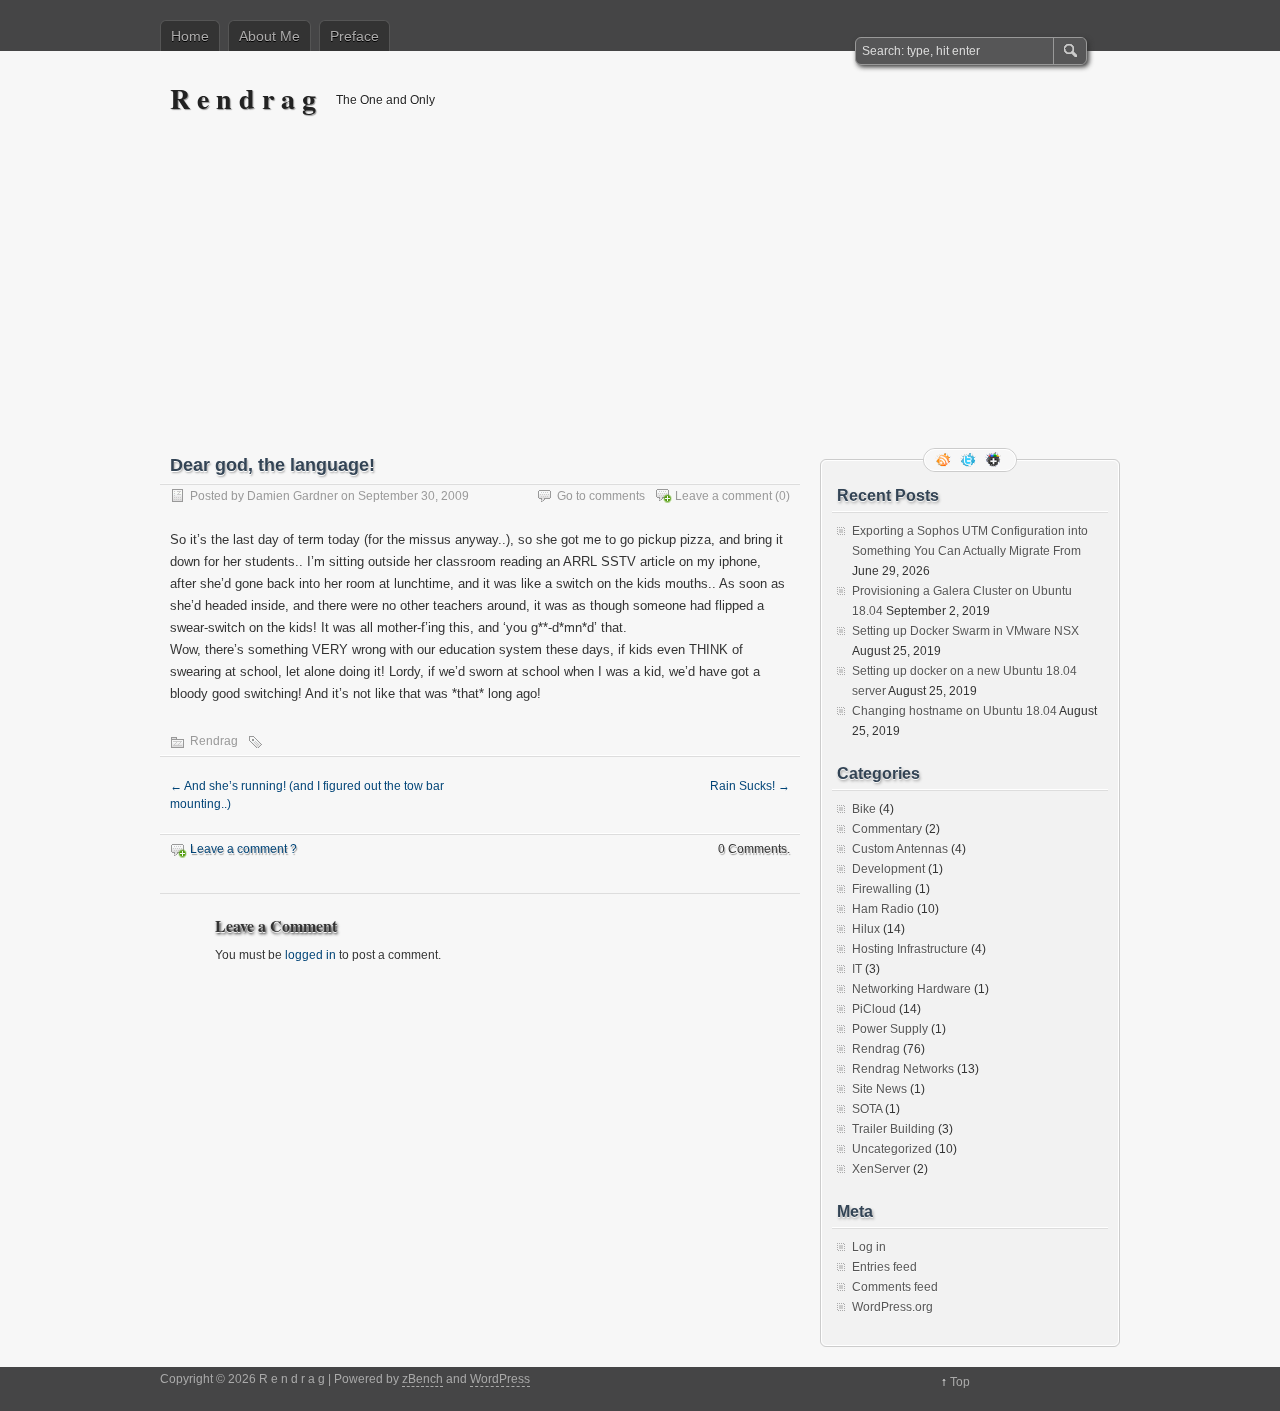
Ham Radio (883, 909)
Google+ (995, 460)
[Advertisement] (640, 297)
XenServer (881, 1169)
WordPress (500, 1379)
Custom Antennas (900, 849)
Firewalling (882, 889)
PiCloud (874, 1009)
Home (190, 36)
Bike (864, 809)
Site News (879, 1089)
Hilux (866, 929)
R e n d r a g (243, 98)
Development (888, 869)
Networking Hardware (911, 989)
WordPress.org (892, 1307)
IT (857, 969)
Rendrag (214, 741)
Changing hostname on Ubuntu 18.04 (954, 711)
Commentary (887, 829)
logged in (310, 955)
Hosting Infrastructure (910, 949)
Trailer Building (893, 1129)
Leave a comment (723, 496)
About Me (269, 36)
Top (960, 1382)
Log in (869, 1247)
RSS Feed (945, 460)
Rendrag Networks (903, 1069)
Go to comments (601, 496)
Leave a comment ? (243, 849)
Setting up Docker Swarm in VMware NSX (965, 631)
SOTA (867, 1109)
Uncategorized (892, 1149)
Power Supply (890, 1029)
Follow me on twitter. (970, 460)
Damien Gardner (292, 496)
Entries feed (884, 1267)
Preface (354, 36)
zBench (422, 1379)
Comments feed (895, 1287)
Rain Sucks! (750, 786)
